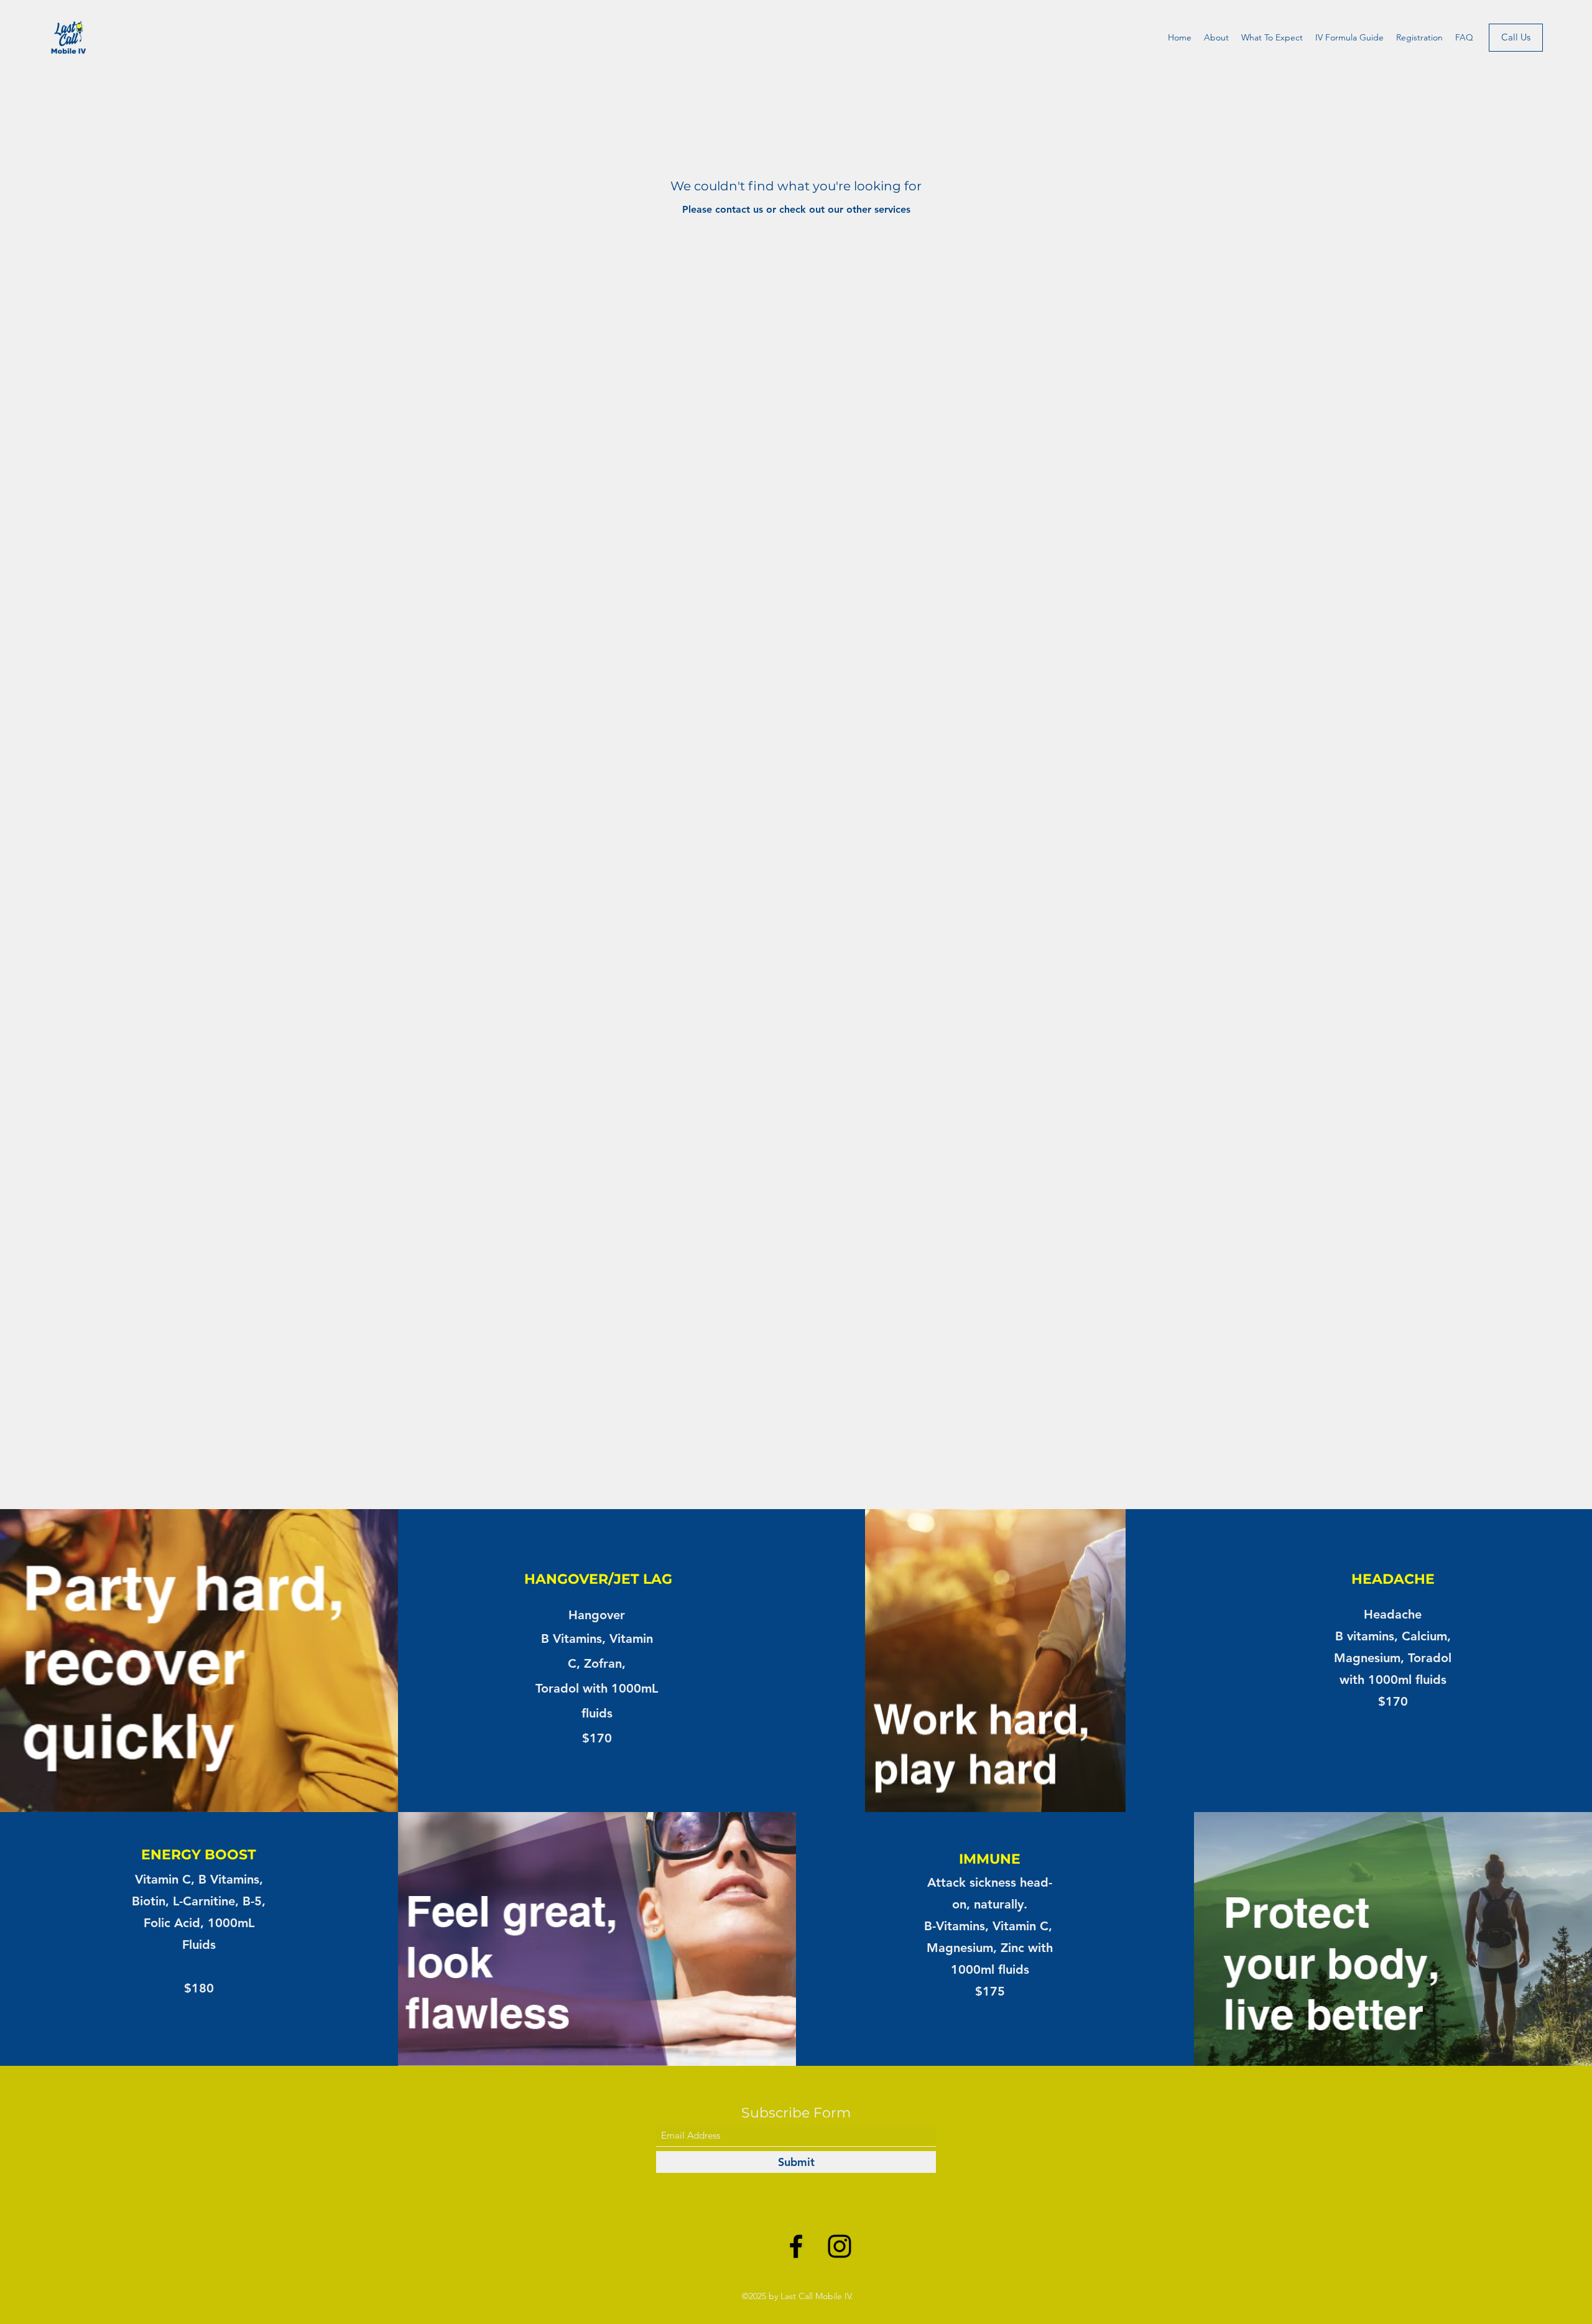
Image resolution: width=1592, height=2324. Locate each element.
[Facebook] (796, 2246)
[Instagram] (840, 2246)
